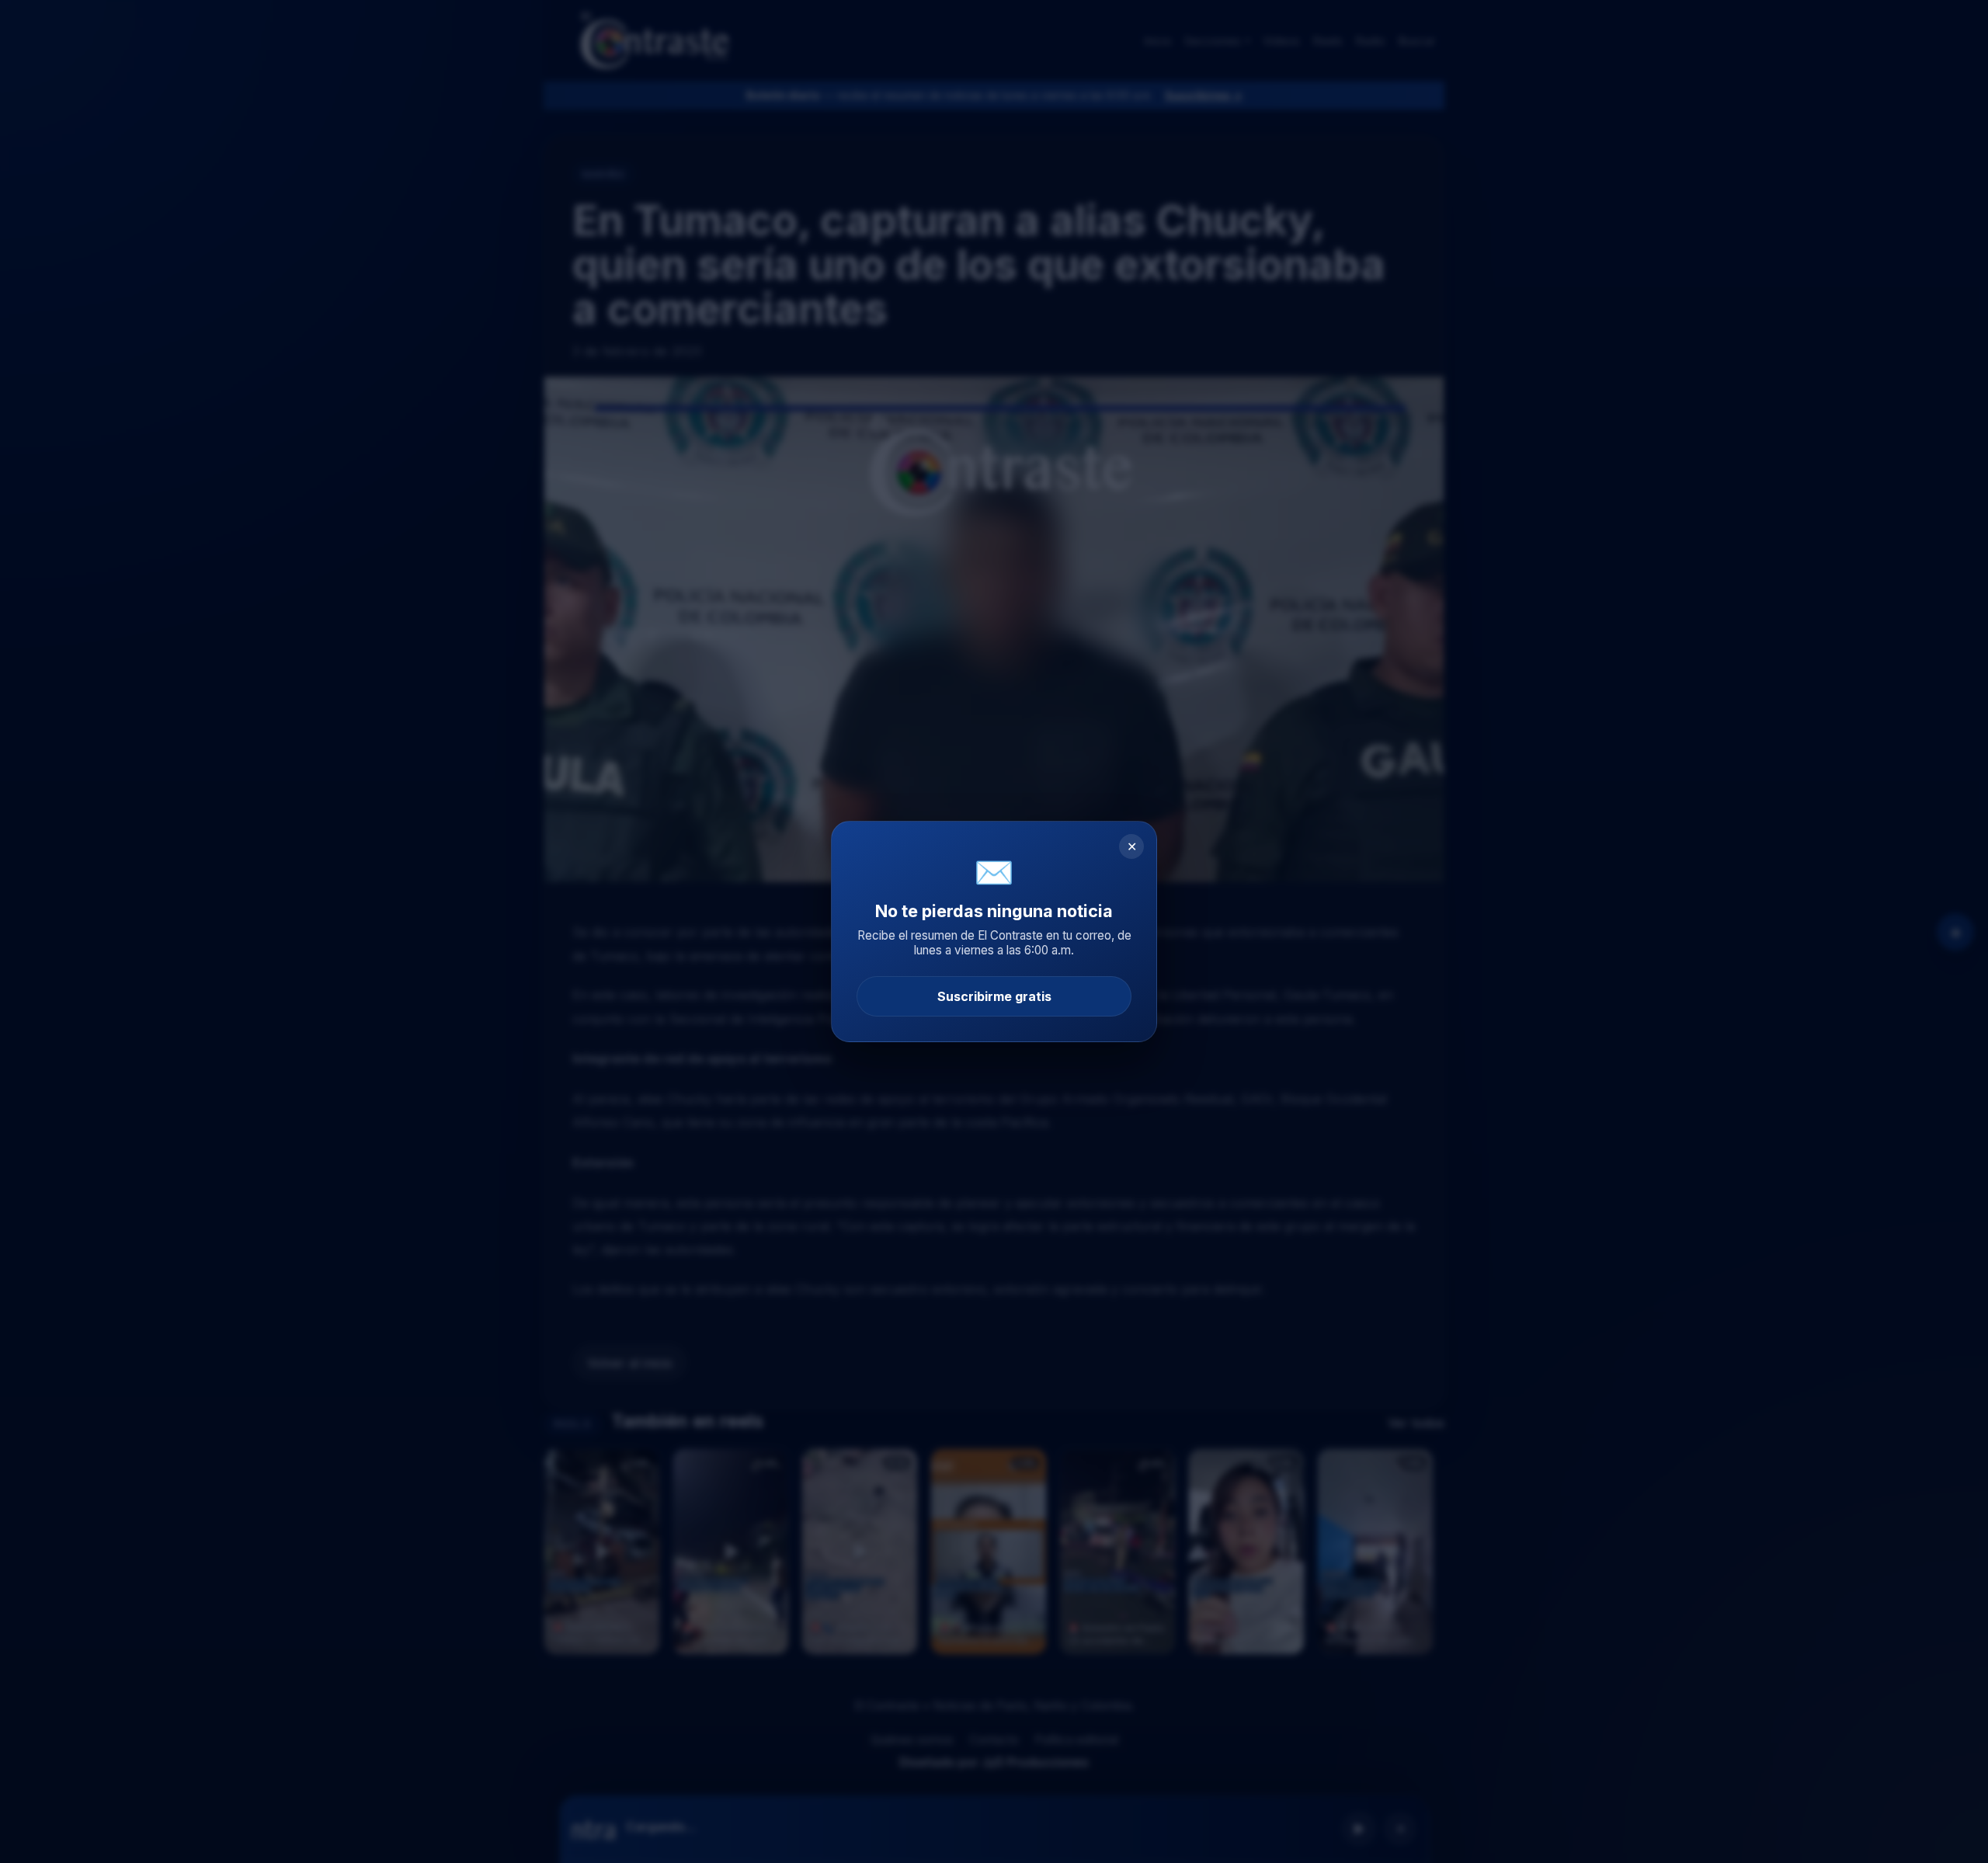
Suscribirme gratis (994, 996)
